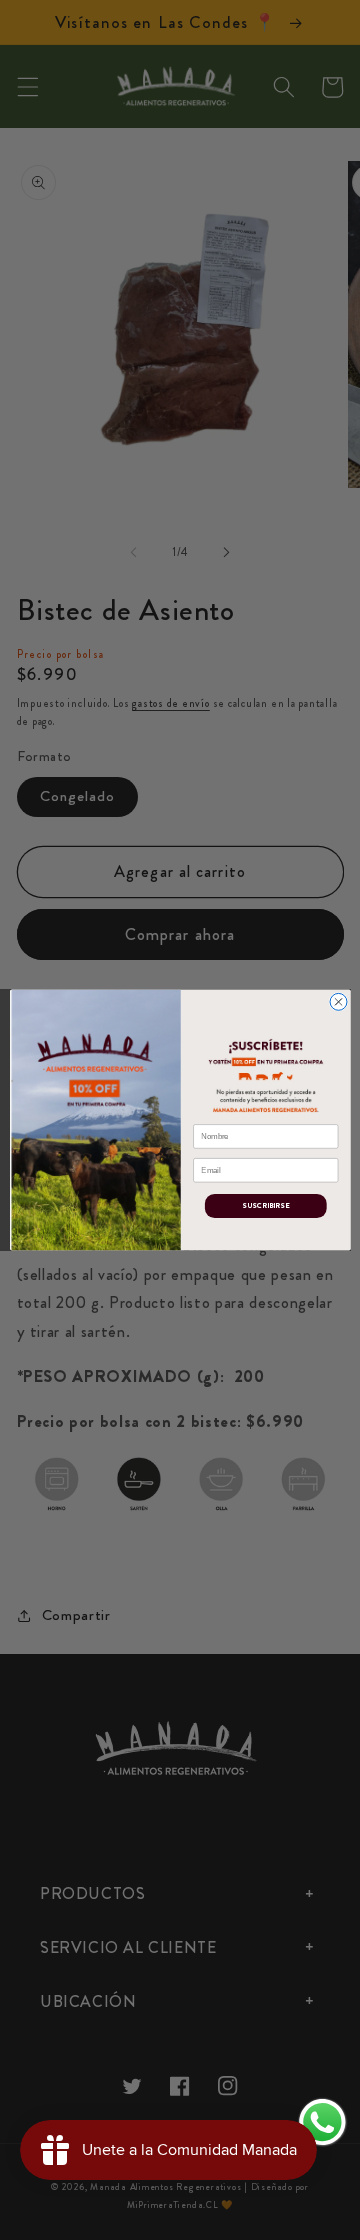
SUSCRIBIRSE (265, 1205)
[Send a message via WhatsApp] (322, 2122)
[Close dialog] (338, 1001)
